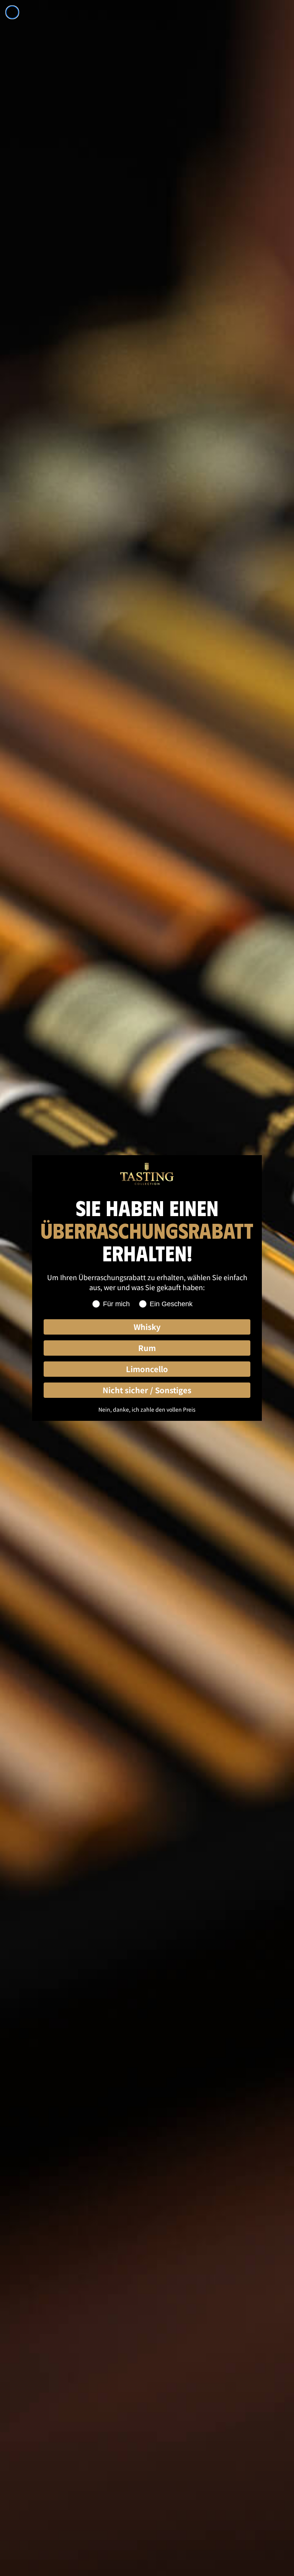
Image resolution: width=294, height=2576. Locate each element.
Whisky (147, 1327)
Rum (147, 1348)
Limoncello (147, 1369)
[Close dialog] (12, 12)
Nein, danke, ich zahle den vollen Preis (147, 1409)
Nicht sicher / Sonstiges (147, 1390)
